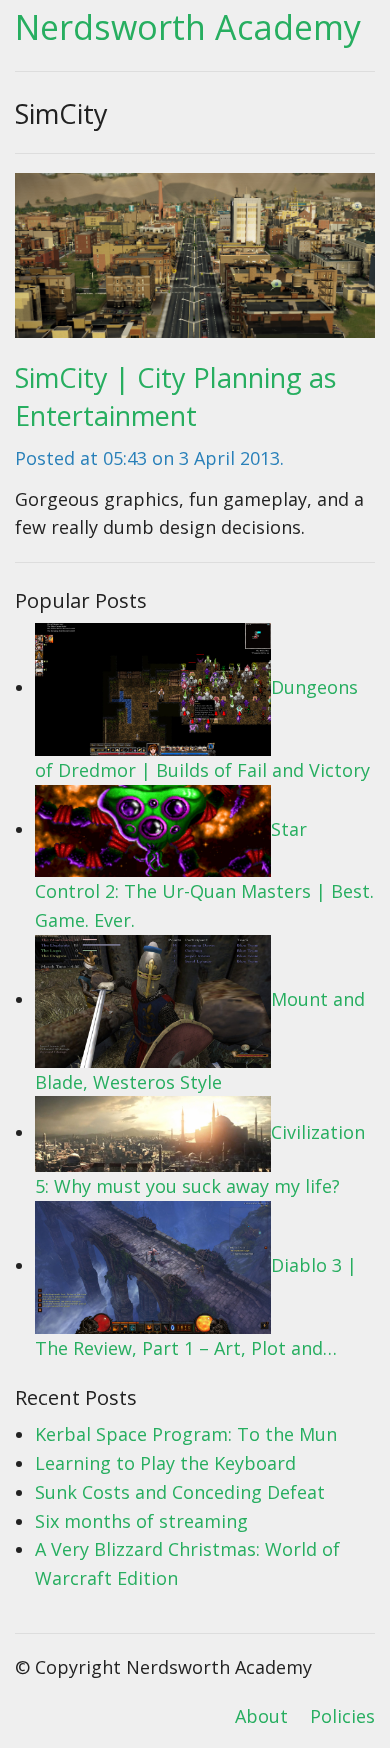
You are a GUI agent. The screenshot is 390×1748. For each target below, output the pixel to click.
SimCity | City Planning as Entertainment (175, 396)
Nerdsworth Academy (188, 27)
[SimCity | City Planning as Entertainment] (195, 262)
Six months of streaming (141, 1521)
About (261, 1716)
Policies (342, 1716)
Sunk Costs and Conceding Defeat (180, 1492)
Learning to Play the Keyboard (165, 1463)
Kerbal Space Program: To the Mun (186, 1434)
